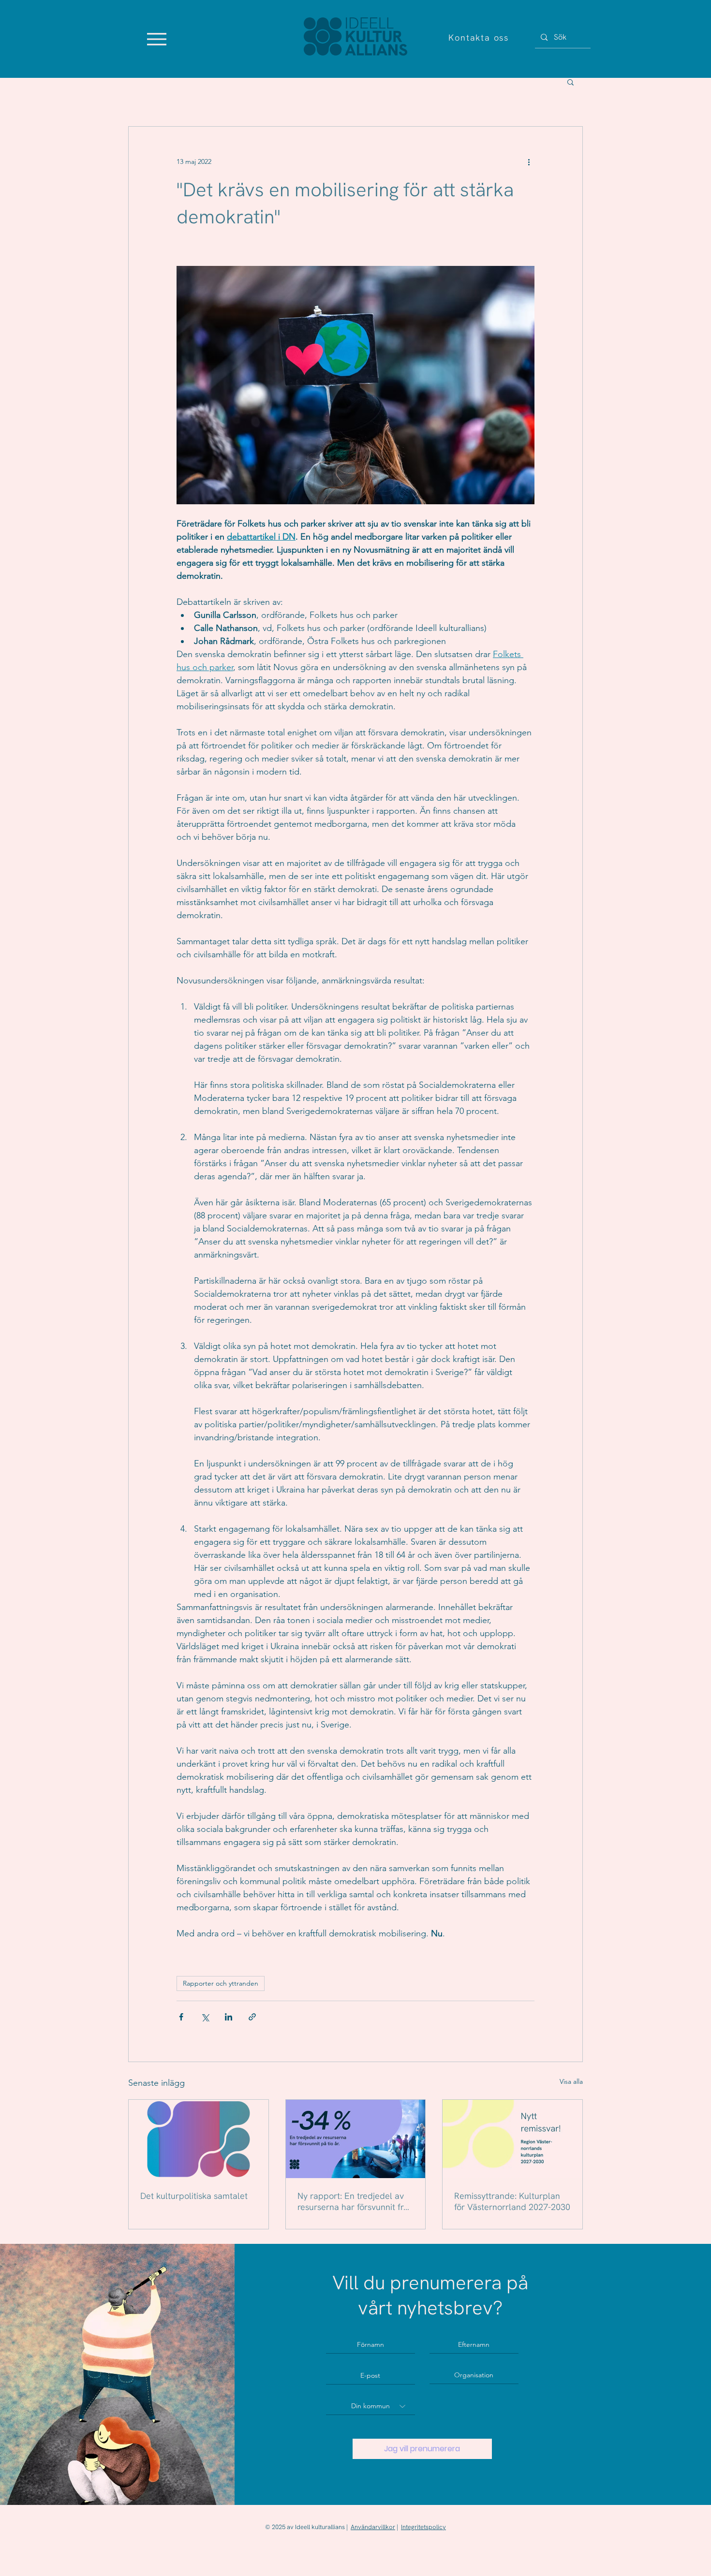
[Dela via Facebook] (181, 2017)
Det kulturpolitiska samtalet (194, 2196)
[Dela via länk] (252, 2017)
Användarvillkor (373, 2527)
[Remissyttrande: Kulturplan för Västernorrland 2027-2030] (512, 2139)
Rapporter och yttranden (221, 1983)
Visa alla (571, 2081)
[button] (570, 82)
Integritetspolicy (423, 2527)
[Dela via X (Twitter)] (205, 2017)
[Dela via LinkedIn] (229, 2017)
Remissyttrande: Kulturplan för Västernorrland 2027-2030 (512, 2201)
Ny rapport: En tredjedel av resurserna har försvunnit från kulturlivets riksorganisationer (355, 2201)
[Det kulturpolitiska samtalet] (199, 2139)
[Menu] (157, 39)
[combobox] (370, 2406)
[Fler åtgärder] (529, 161)
